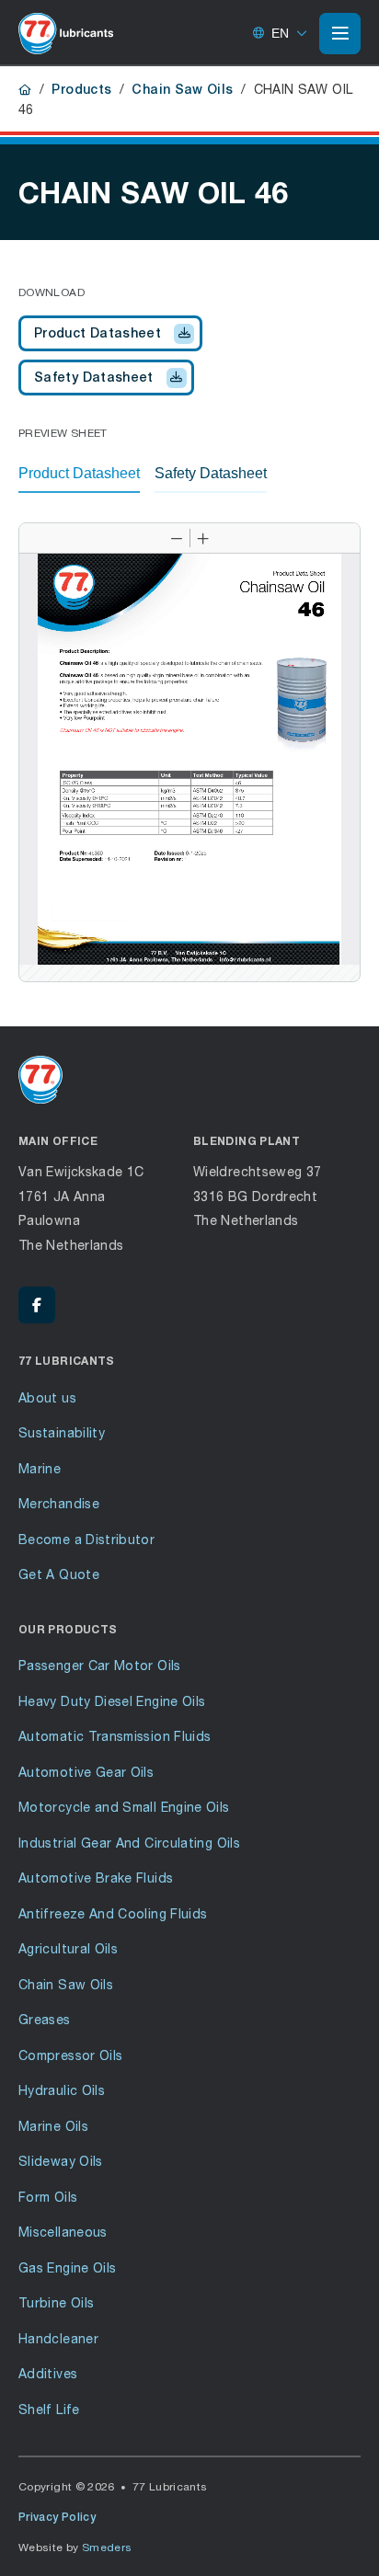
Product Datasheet (98, 333)
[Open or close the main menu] (340, 33)
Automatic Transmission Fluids (115, 1736)
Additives (48, 2373)
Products (81, 89)
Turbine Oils (56, 2302)
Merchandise (59, 1503)
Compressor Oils (70, 2055)
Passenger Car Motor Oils (100, 1665)
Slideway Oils (61, 2161)
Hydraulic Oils (62, 2090)
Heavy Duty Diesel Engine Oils (112, 1701)
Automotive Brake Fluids (96, 1878)
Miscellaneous (63, 2232)
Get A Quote (59, 1574)
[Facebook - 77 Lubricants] (37, 1305)
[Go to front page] (66, 33)
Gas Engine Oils (67, 2267)
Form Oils (48, 2197)
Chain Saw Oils (182, 89)
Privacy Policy (57, 2517)
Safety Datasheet (94, 377)
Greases (45, 2019)
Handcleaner (58, 2338)
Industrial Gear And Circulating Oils (129, 1843)
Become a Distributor (86, 1539)
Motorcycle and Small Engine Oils (124, 1807)
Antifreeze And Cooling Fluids (113, 1913)
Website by (75, 2547)
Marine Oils (53, 2126)
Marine (40, 1468)
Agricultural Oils (68, 1948)
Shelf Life (49, 2409)
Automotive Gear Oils (86, 1772)
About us (47, 1397)
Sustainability (62, 1432)
